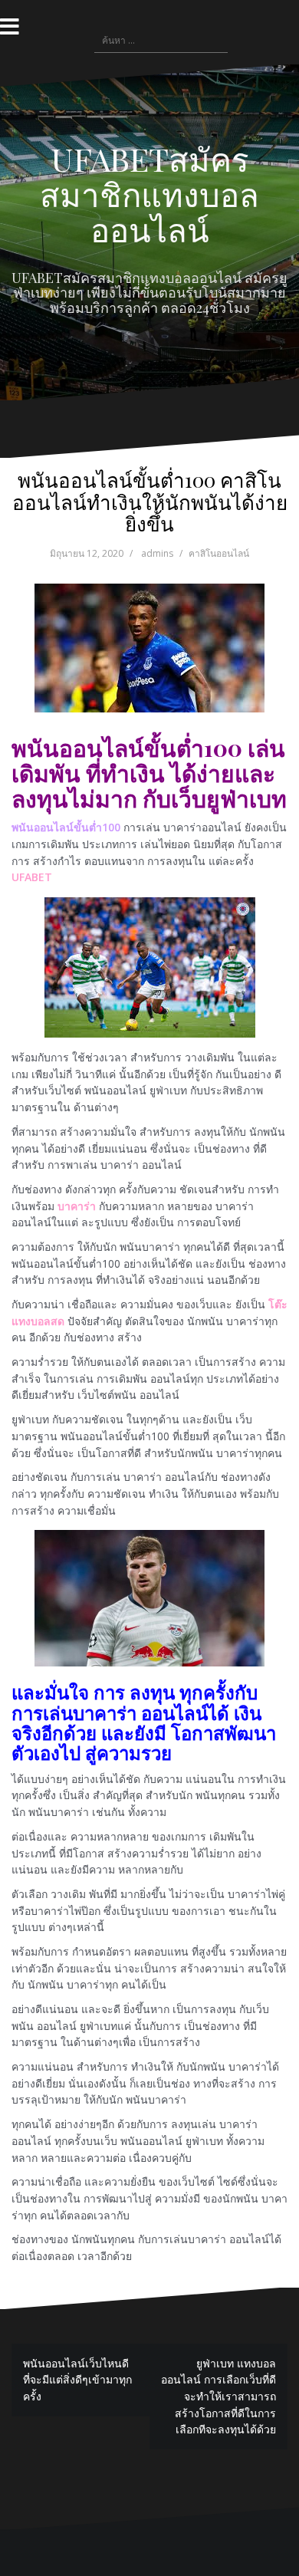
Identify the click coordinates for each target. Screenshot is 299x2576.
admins (157, 553)
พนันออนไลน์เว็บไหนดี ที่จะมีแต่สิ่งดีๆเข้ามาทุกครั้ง (77, 2380)
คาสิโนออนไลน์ (219, 553)
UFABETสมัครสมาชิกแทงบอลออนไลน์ (149, 194)
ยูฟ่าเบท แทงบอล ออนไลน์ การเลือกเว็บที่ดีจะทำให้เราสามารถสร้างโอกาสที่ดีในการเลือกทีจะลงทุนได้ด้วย (219, 2397)
